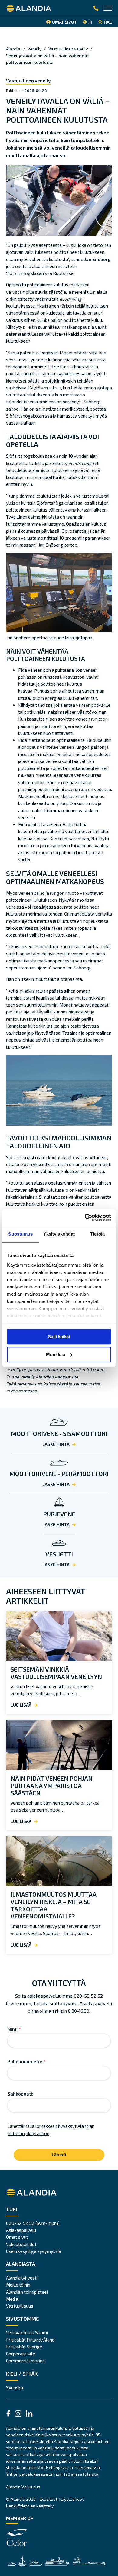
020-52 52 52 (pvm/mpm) (33, 2223)
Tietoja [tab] (97, 1234)
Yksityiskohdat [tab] (59, 1234)
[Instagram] (18, 2415)
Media (12, 2299)
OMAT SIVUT (64, 22)
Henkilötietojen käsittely (30, 2506)
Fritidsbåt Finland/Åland (30, 2340)
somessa (28, 1391)
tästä (63, 1384)
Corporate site (21, 2354)
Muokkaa (56, 1354)
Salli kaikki (59, 1337)
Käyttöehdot (72, 2499)
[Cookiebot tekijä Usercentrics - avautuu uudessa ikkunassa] (85, 1217)
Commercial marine (25, 2361)
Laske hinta (56, 1444)
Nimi (14, 2029)
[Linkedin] (29, 2414)
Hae (108, 22)
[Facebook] (8, 2414)
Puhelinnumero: (26, 2061)
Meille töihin (18, 2285)
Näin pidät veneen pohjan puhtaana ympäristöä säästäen (52, 1786)
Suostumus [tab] (20, 1234)
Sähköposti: (20, 2094)
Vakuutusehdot (21, 2244)
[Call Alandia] (96, 8)
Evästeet (49, 2499)
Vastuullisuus (20, 2306)
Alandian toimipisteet (27, 2292)
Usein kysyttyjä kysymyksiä (34, 2251)
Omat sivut (17, 2237)
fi (90, 22)
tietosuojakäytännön (28, 2133)
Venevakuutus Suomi (27, 2332)
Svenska (15, 2387)
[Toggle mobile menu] (108, 9)
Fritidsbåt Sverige (24, 2347)
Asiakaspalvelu (21, 2230)
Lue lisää (21, 1705)
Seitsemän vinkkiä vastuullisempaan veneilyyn (56, 1673)
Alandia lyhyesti (22, 2278)
